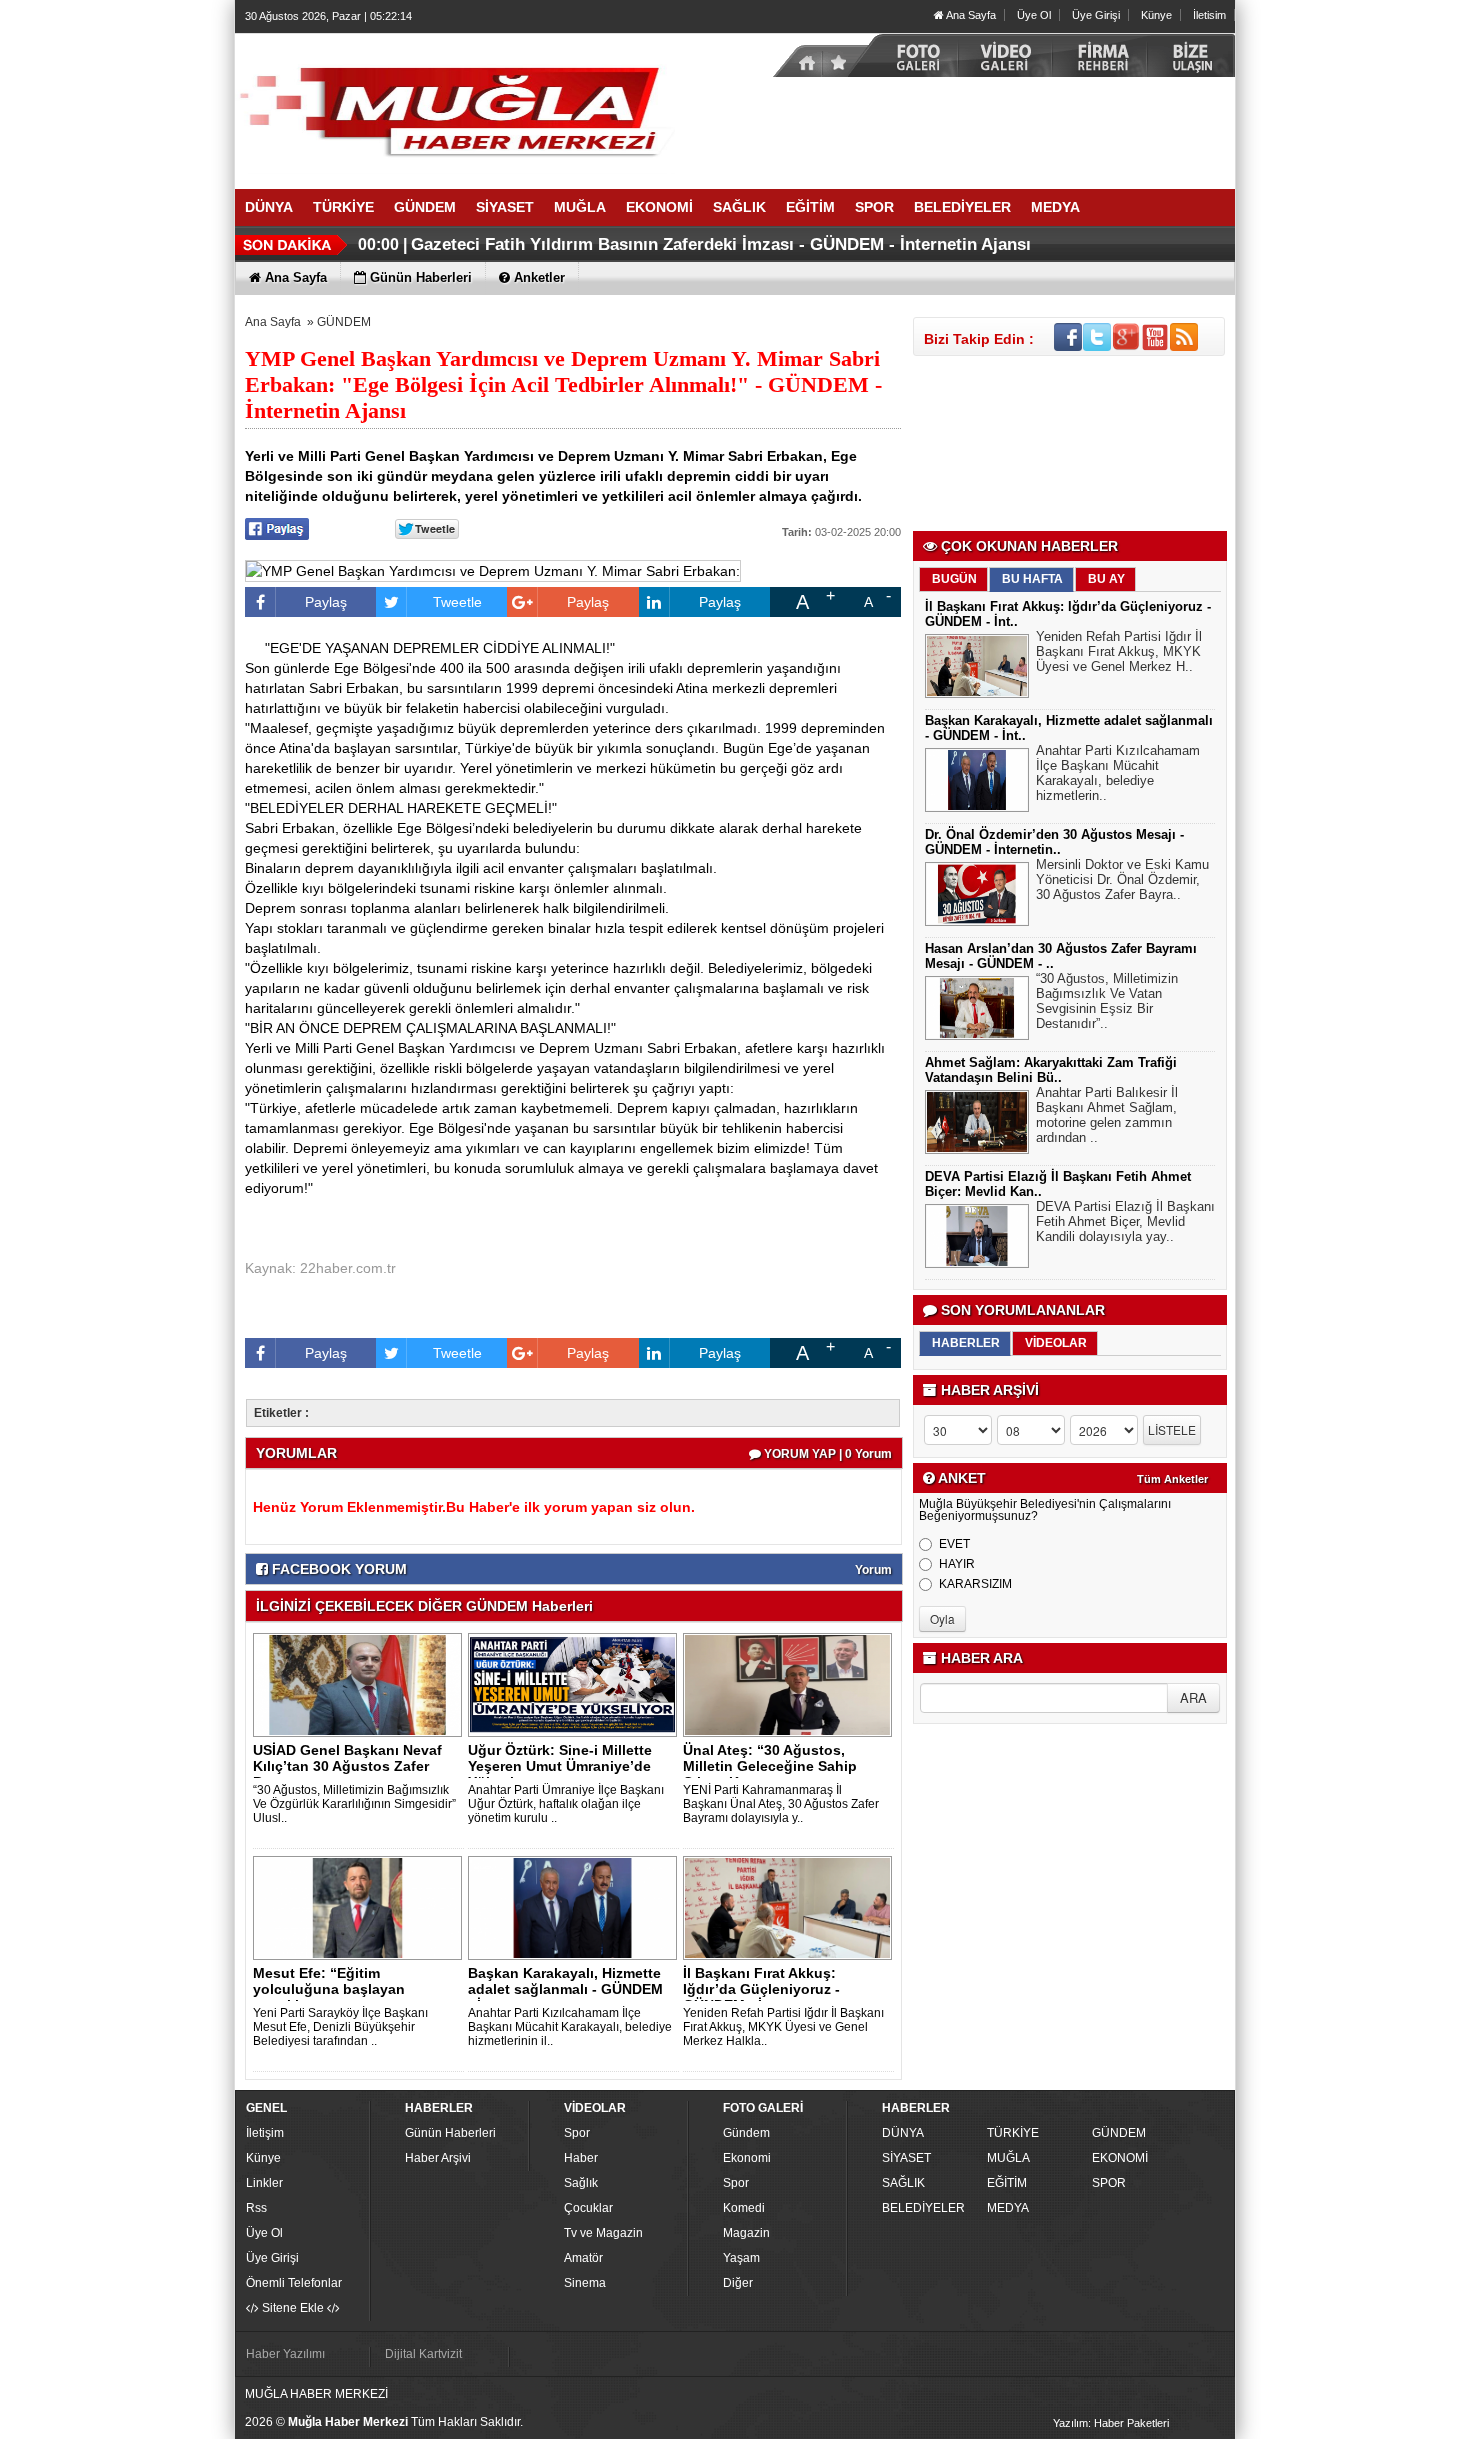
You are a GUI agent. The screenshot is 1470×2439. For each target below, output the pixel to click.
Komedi (744, 2208)
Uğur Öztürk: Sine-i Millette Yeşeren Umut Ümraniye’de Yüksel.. (560, 1766)
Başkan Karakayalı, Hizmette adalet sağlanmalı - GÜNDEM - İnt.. (565, 1989)
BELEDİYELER (923, 2208)
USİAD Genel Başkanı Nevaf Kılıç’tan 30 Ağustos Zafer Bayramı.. (347, 1766)
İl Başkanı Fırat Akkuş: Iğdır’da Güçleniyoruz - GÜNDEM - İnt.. (761, 1989)
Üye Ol (1034, 15)
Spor (577, 2133)
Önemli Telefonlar (294, 2283)
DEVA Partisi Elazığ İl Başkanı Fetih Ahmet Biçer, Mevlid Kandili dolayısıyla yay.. (1125, 1221)
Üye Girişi (1096, 15)
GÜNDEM (344, 322)
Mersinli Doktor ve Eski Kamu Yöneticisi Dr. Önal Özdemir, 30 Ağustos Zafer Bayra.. (1122, 879)
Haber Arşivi (438, 2158)
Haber (581, 2158)
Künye (1156, 15)
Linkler (264, 2183)
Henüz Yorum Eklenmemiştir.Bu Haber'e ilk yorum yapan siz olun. (474, 1507)
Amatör (583, 2258)
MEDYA (1008, 2208)
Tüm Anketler (1172, 1479)
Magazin (746, 2233)
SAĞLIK (903, 2183)
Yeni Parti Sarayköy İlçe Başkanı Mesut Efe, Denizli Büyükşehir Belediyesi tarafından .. (340, 2027)
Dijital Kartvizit (423, 2354)
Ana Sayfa (970, 15)
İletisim (1209, 15)
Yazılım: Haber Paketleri (1111, 2423)
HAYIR (957, 1564)
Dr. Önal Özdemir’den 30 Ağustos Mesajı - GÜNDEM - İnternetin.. (1054, 842)
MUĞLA (1008, 2158)
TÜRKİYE (1013, 2133)
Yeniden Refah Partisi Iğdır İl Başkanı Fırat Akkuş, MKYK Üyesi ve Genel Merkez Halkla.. (783, 2027)
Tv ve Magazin (603, 2233)
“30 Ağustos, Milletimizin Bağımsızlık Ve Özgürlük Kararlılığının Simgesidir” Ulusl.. (354, 1804)
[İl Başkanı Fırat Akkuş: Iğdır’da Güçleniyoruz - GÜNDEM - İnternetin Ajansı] (791, 1907)
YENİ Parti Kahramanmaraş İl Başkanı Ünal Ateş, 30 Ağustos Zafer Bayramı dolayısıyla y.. (781, 1804)
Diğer (738, 2283)
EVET (954, 1544)
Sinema (585, 2283)
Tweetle (457, 602)
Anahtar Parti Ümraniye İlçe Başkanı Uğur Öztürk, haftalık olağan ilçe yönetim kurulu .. (566, 1804)
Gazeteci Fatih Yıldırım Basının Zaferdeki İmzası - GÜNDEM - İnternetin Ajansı (721, 244)
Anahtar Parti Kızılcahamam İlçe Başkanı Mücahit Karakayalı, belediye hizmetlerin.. (1118, 773)
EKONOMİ (1120, 2158)
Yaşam (741, 2258)
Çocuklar (588, 2208)
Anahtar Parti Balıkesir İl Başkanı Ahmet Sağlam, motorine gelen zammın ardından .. (1107, 1115)
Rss (256, 2208)
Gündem (746, 2133)
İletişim (265, 2133)
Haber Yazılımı (285, 2354)
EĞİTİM (1007, 2183)
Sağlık (581, 2183)
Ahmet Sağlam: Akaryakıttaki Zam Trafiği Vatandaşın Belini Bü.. (1051, 1070)
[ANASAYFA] (455, 103)
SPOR (1109, 2183)
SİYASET (906, 2158)
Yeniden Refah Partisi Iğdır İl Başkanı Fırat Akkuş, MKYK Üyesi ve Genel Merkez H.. (1119, 651)
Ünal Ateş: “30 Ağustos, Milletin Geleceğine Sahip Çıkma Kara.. (770, 1766)
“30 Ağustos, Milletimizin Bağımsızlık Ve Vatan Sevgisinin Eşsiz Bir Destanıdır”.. (1107, 1001)
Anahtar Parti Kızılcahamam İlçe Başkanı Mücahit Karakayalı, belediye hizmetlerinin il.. (570, 2027)
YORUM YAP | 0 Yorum (826, 1454)
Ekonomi (747, 2158)
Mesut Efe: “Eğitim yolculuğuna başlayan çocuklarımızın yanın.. (329, 1989)
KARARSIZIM (975, 1584)
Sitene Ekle (293, 2308)
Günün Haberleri (450, 2133)
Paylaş (326, 602)
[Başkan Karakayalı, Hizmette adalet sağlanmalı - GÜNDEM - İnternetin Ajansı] (576, 1907)
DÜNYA (903, 2133)
